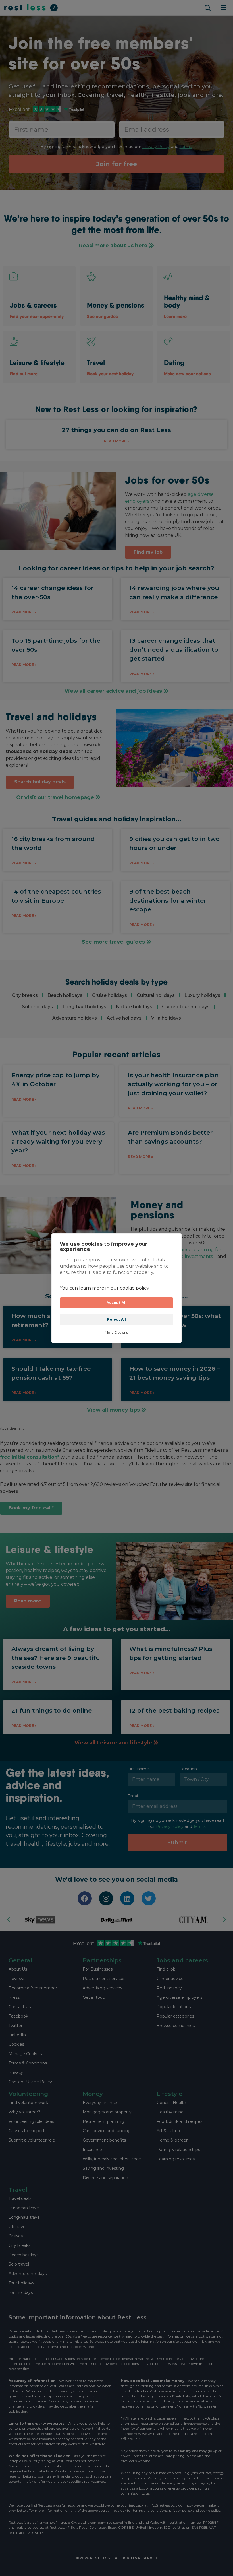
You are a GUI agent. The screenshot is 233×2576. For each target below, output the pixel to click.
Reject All (117, 1319)
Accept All (117, 1303)
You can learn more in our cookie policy (104, 1288)
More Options (116, 1333)
